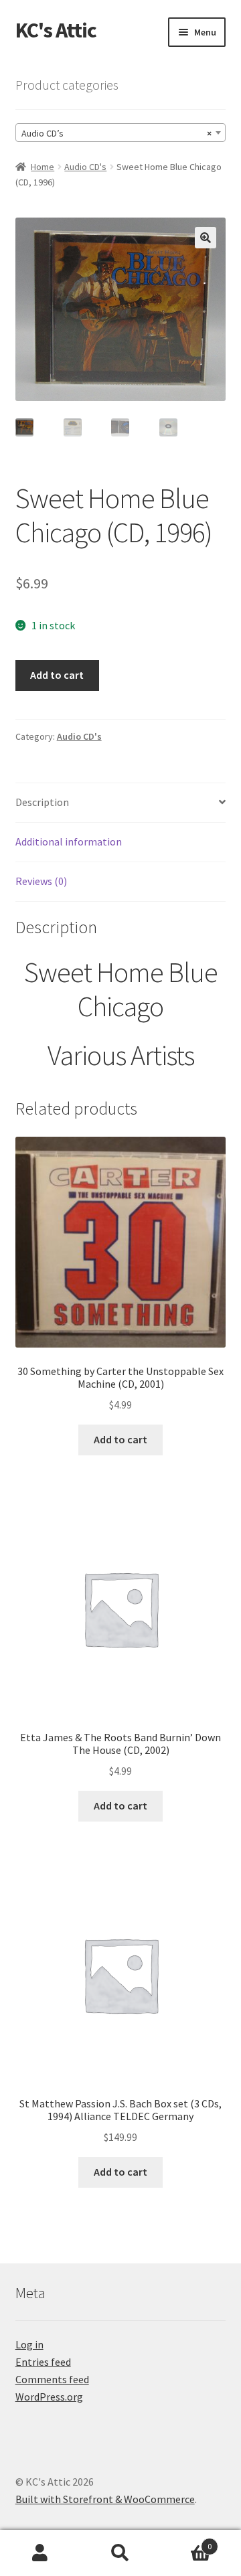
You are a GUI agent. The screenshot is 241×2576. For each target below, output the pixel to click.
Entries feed (43, 2362)
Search (120, 2553)
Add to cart (57, 675)
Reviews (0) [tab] (41, 881)
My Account (40, 2553)
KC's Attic (56, 30)
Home (43, 167)
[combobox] (121, 133)
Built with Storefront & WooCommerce (105, 2499)
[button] (206, 238)
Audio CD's (85, 167)
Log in (29, 2344)
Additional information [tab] (69, 841)
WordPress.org (49, 2397)
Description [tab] (42, 802)
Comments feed (52, 2379)
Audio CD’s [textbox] (117, 133)
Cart (186, 2542)
